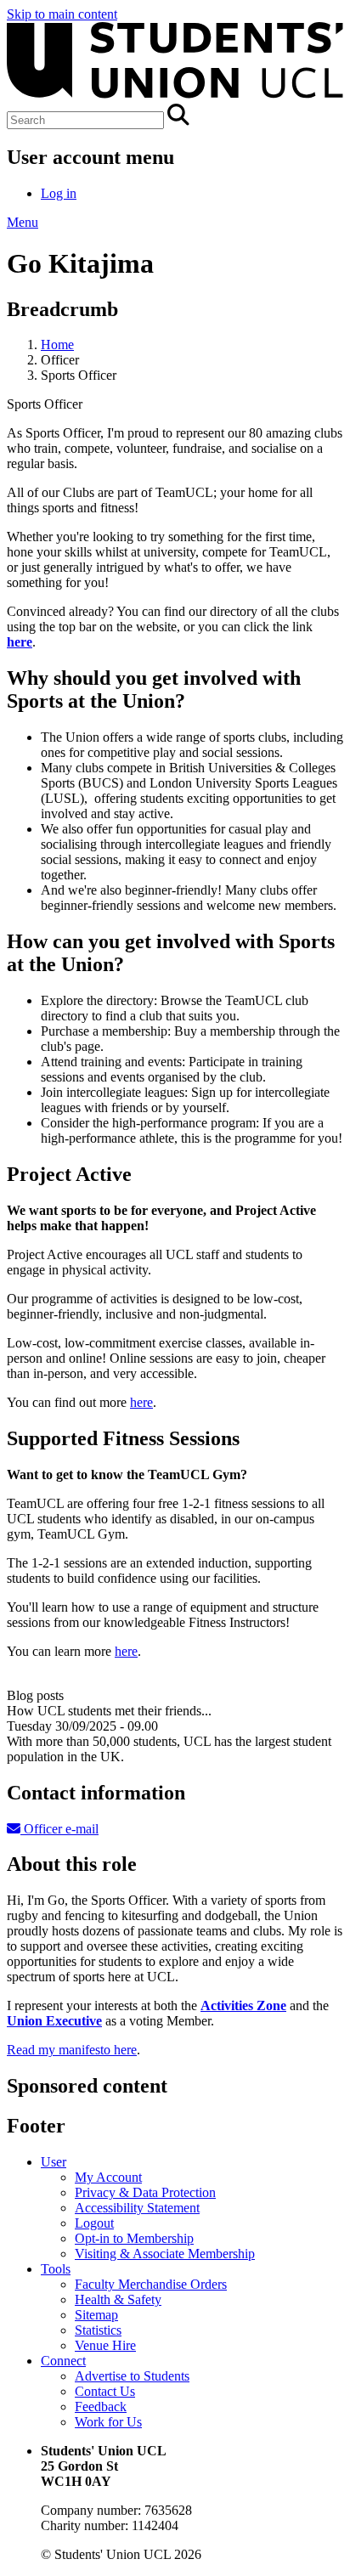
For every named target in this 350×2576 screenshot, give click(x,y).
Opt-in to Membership (134, 2238)
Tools (56, 2269)
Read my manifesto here (72, 2050)
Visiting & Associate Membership (165, 2254)
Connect (63, 2361)
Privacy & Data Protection (145, 2192)
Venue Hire (105, 2345)
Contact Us (105, 2391)
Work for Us (108, 2422)
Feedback (101, 2407)
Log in (59, 193)
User (54, 2162)
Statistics (98, 2330)
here (141, 1402)
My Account (108, 2177)
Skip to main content (62, 14)
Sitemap (96, 2315)
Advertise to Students (132, 2376)
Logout (94, 2223)
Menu (23, 222)
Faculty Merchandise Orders (151, 2284)
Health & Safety (118, 2299)
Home (57, 345)
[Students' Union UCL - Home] (175, 96)
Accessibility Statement (137, 2208)
